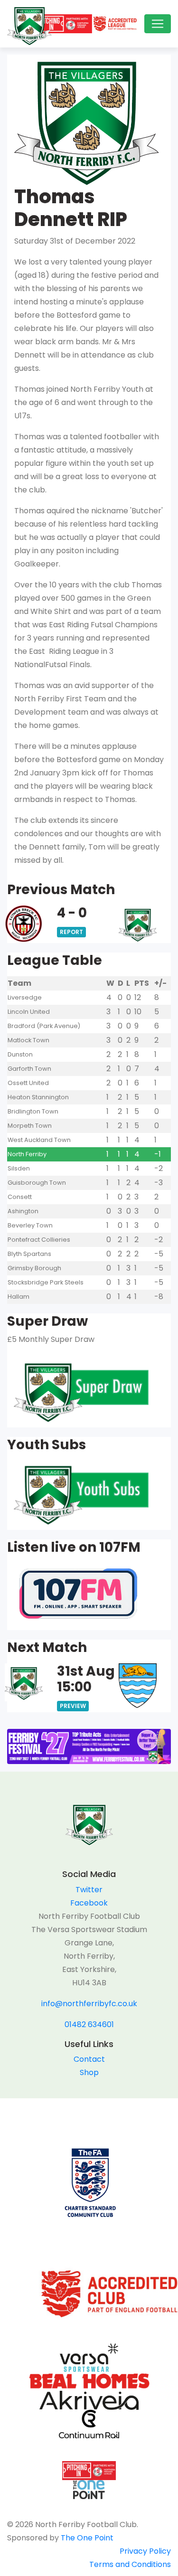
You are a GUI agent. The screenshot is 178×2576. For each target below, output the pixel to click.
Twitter (89, 1890)
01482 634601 (89, 2024)
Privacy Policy (145, 2551)
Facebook (89, 1903)
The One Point (87, 2538)
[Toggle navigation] (158, 24)
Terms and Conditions (130, 2564)
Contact (89, 2059)
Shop (89, 2072)
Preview (73, 1706)
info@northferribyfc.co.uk (89, 2004)
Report (71, 932)
